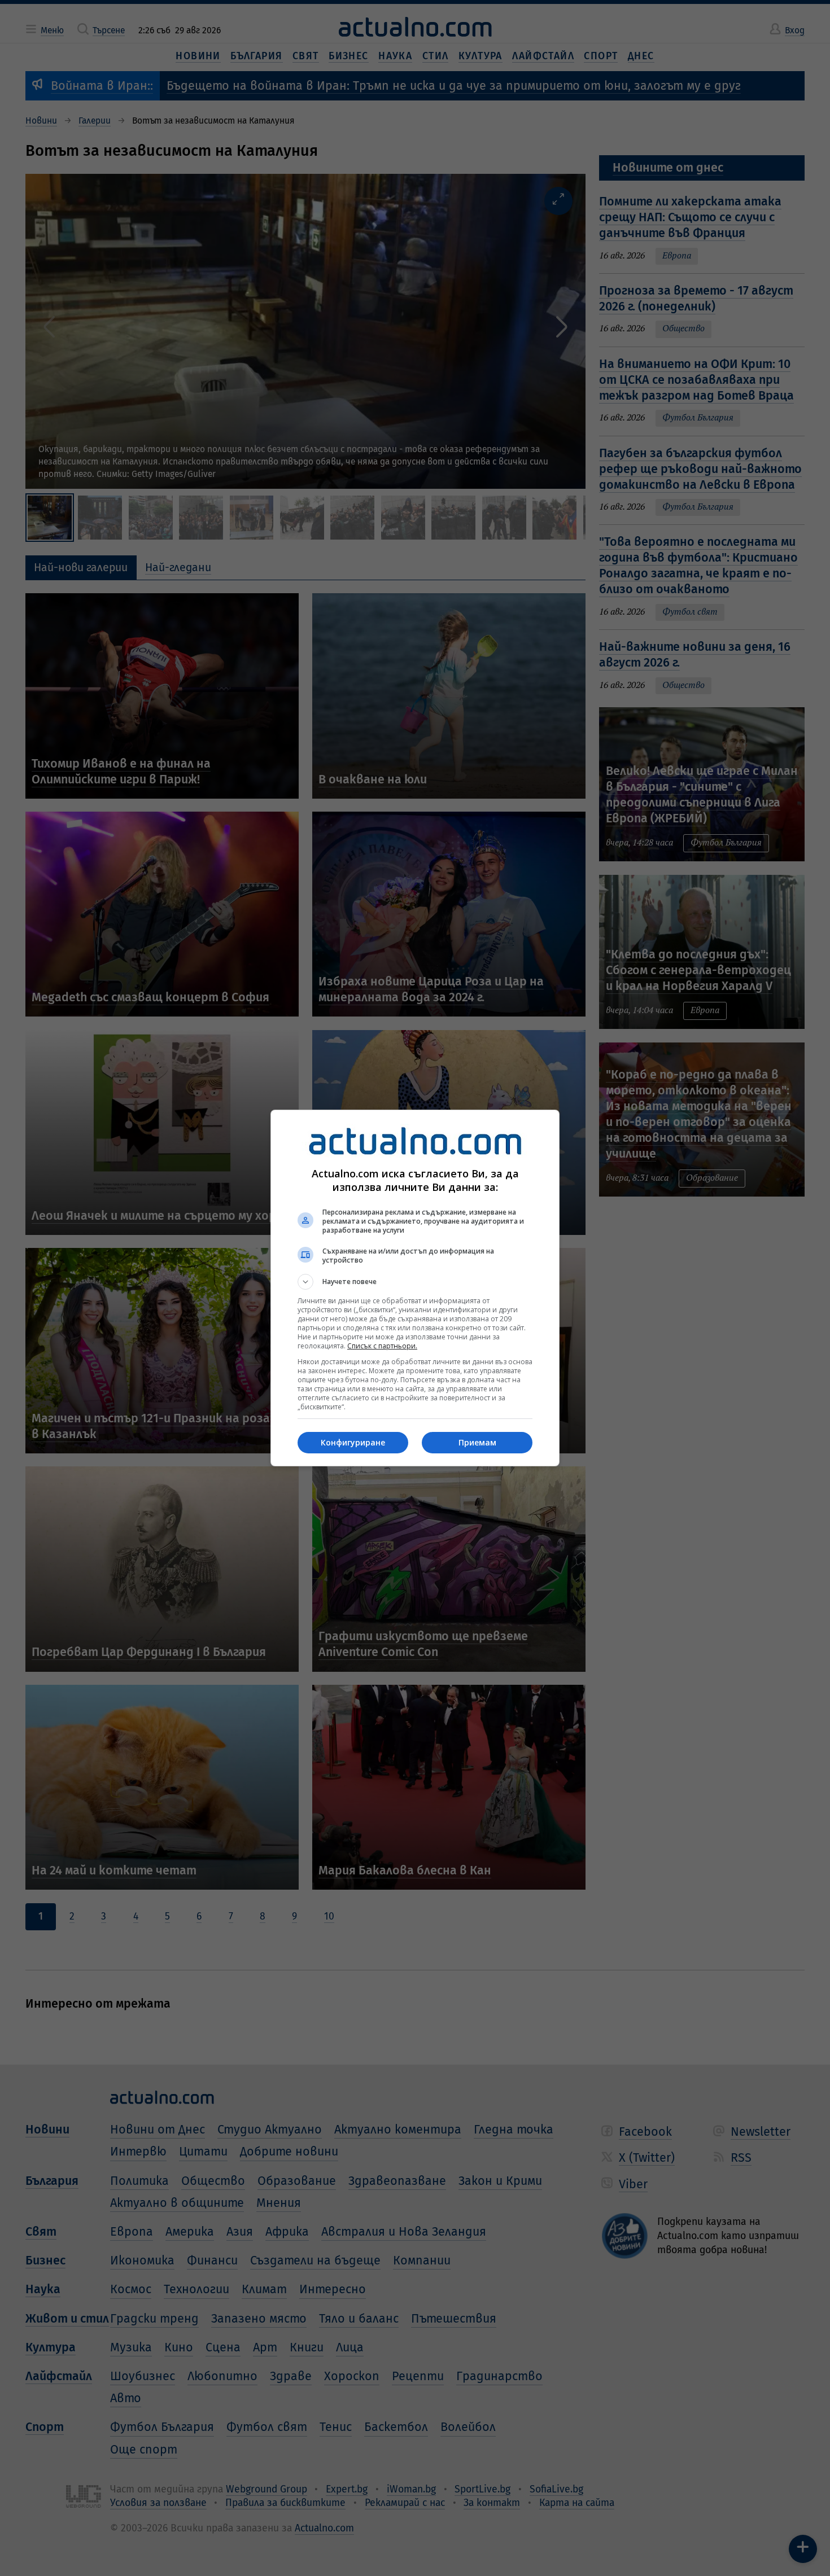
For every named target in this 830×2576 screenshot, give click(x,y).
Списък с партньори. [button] (382, 1346)
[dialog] (415, 1288)
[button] (415, 1282)
